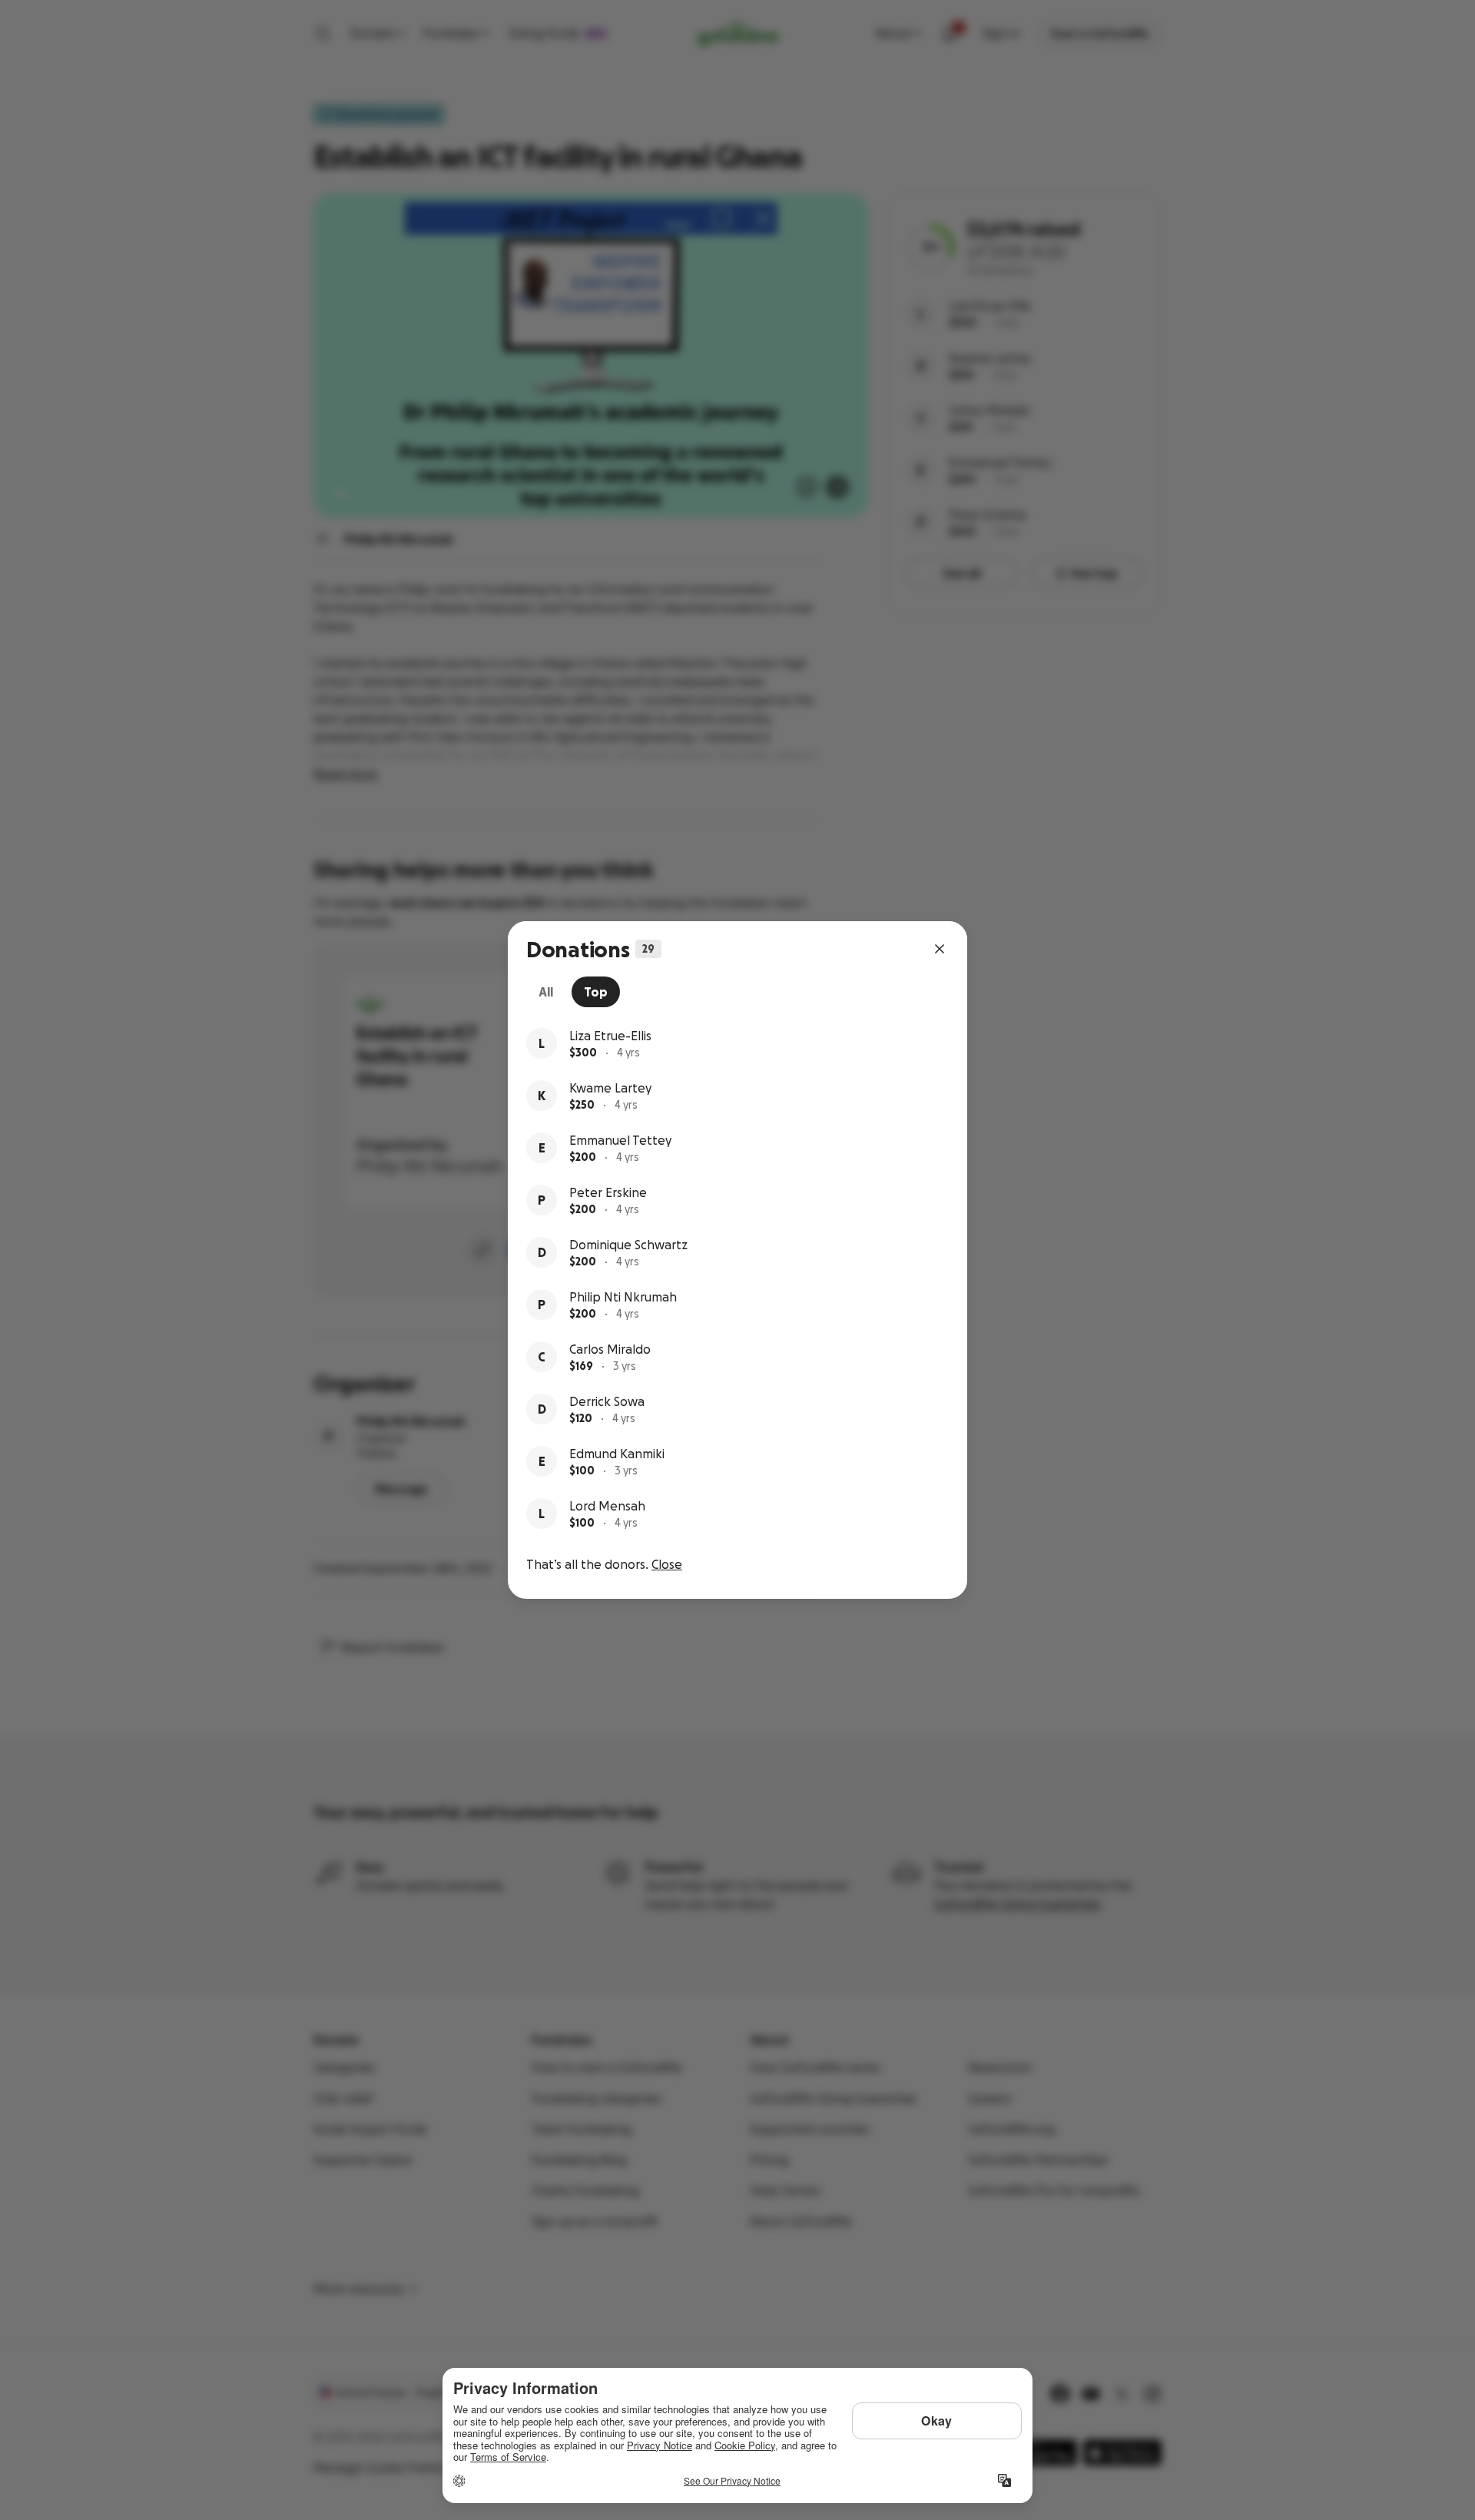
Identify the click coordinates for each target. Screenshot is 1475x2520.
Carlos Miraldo (610, 1349)
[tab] (546, 992)
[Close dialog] (940, 949)
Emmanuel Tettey (620, 1140)
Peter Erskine (608, 1192)
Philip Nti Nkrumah (623, 1297)
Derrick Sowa (607, 1401)
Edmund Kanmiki (617, 1454)
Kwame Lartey (610, 1088)
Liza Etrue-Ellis (610, 1036)
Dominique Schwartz (628, 1245)
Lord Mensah (607, 1506)
